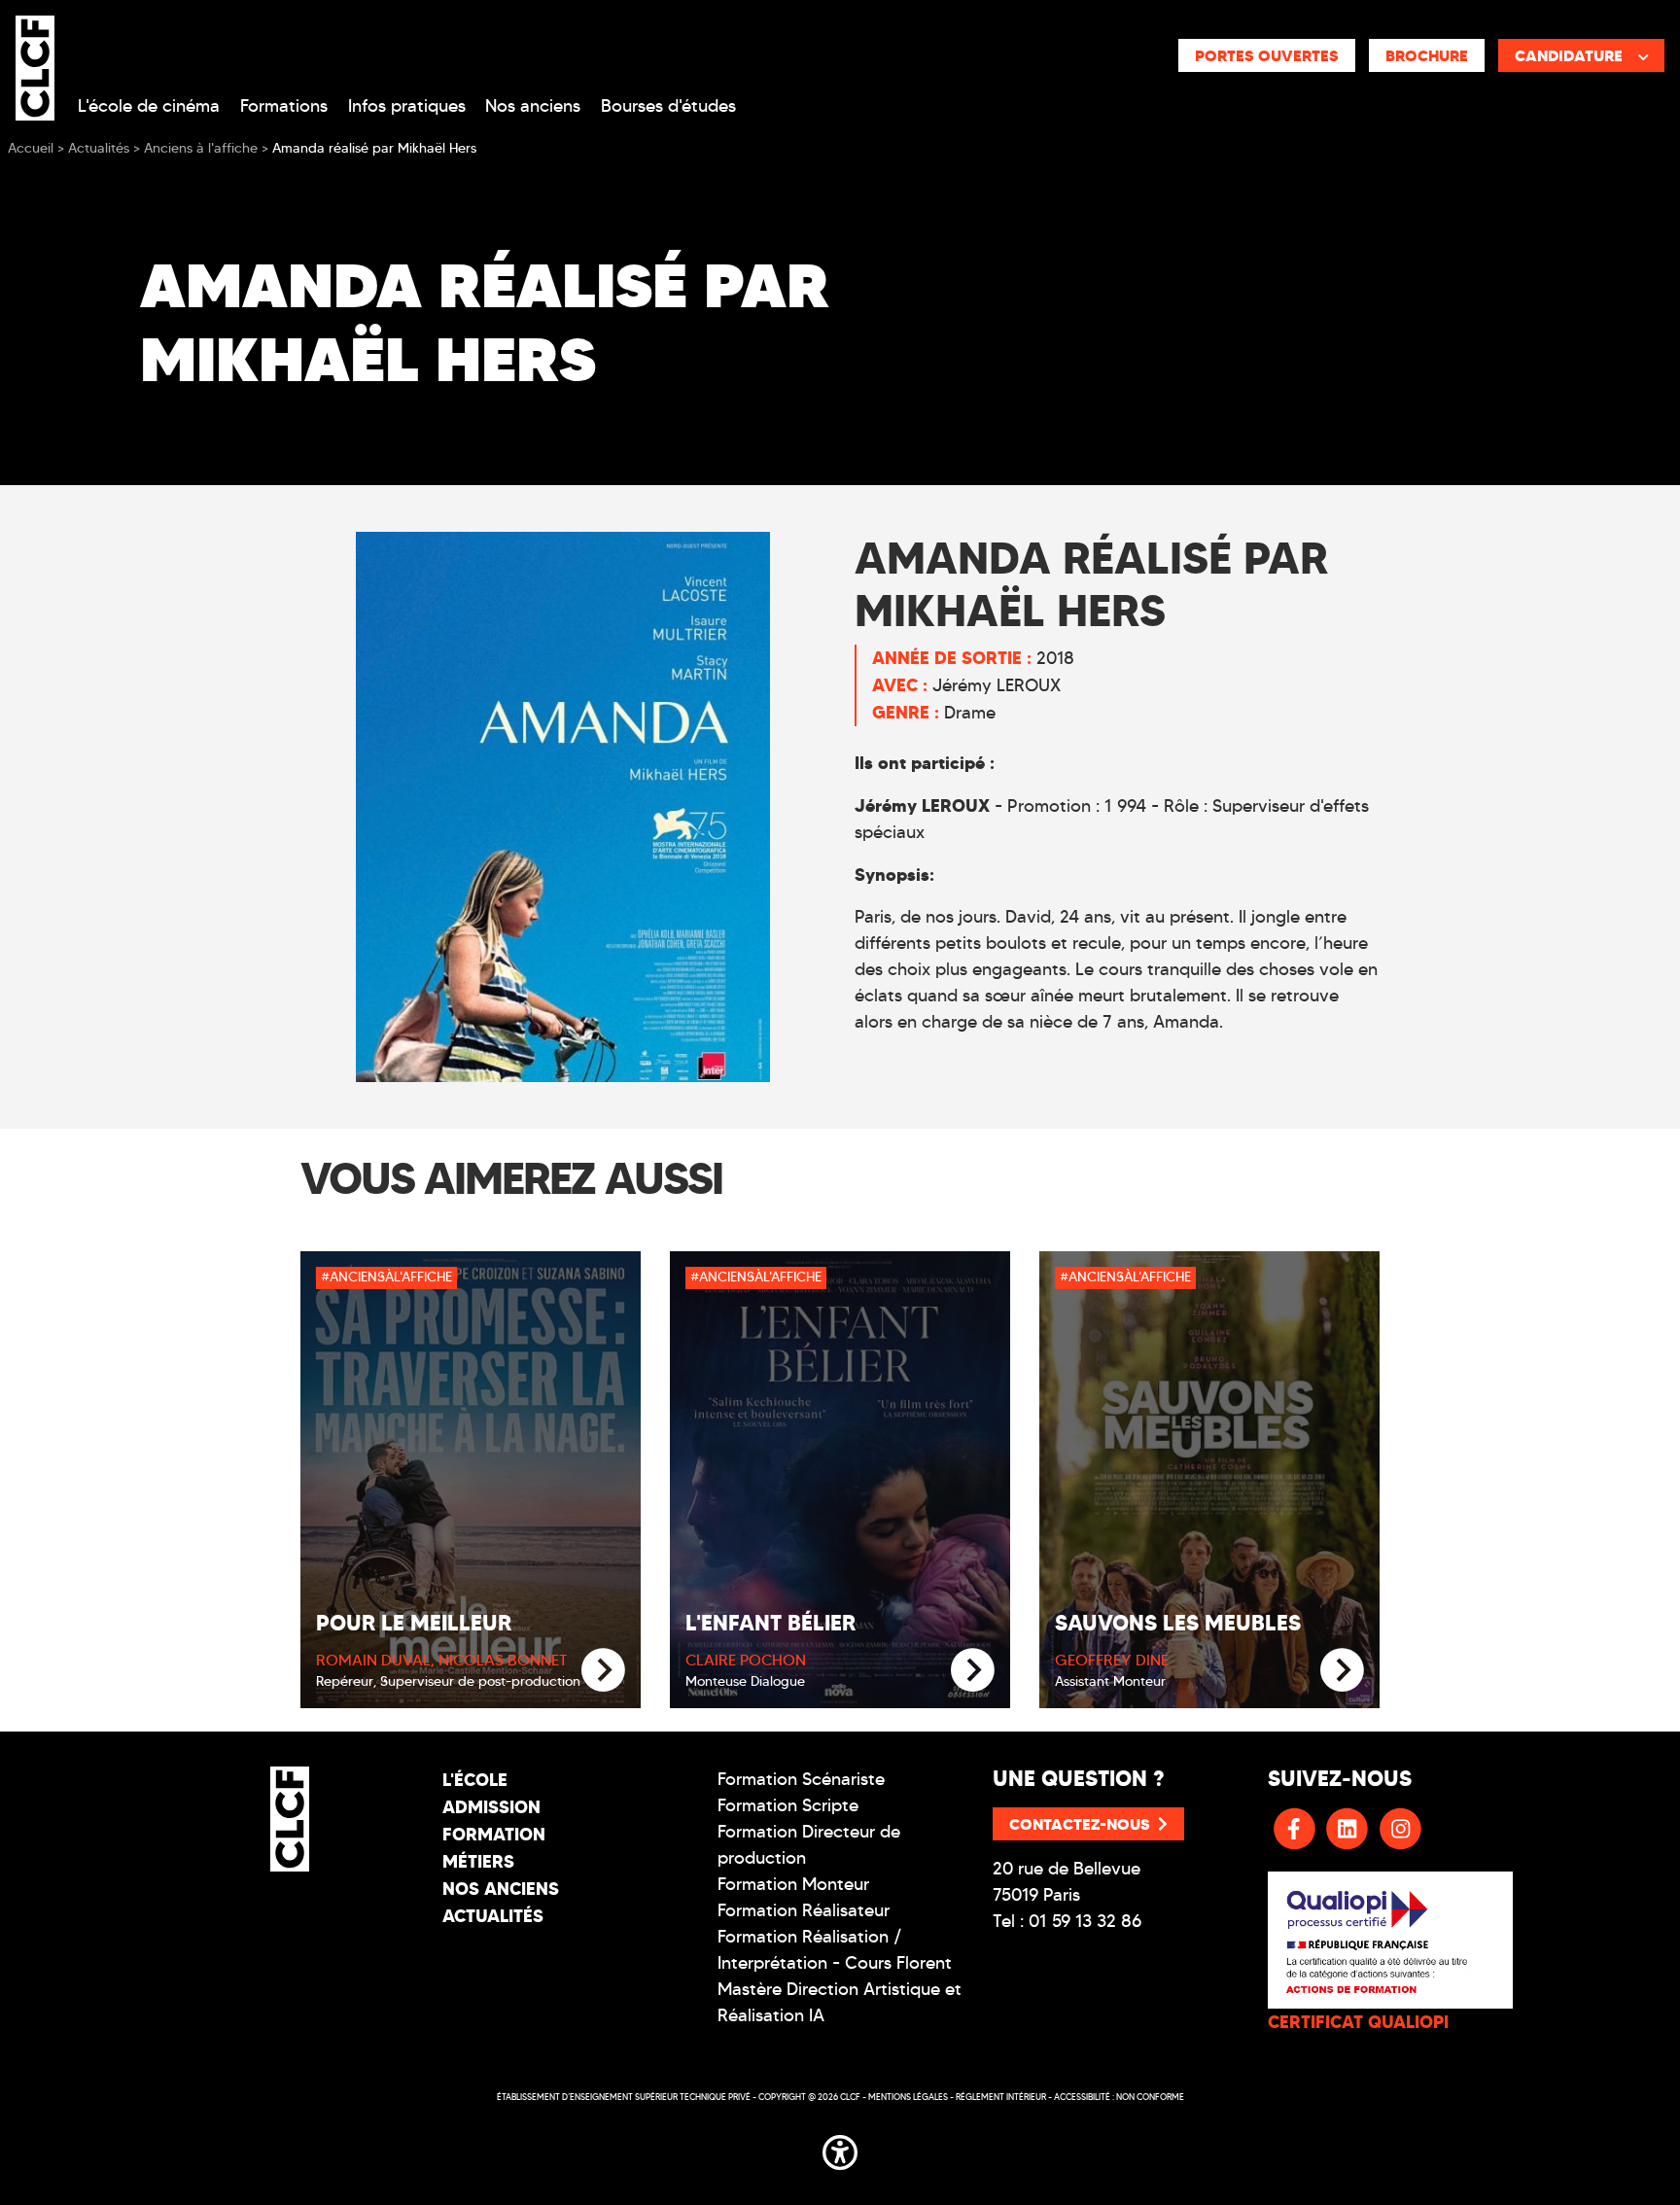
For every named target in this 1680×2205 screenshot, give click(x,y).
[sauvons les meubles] (1342, 1671)
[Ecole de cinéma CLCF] (35, 64)
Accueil (31, 148)
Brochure (1427, 55)
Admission (491, 1807)
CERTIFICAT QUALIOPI (1358, 2022)
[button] (840, 2149)
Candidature (1569, 55)
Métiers (478, 1861)
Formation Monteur (793, 1884)
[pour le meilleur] (603, 1671)
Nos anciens (533, 106)
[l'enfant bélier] (973, 1671)
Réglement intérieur (1001, 2097)
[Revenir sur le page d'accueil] (290, 1819)
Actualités (493, 1916)
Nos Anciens (501, 1889)
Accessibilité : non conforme (1119, 2097)
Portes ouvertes (1267, 55)
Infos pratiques (407, 106)
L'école (475, 1780)
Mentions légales (908, 2097)
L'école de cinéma (149, 106)
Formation (494, 1834)
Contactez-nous (1080, 1824)
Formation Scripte (788, 1805)
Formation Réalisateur (804, 1910)
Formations (284, 106)
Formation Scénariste (801, 1779)
